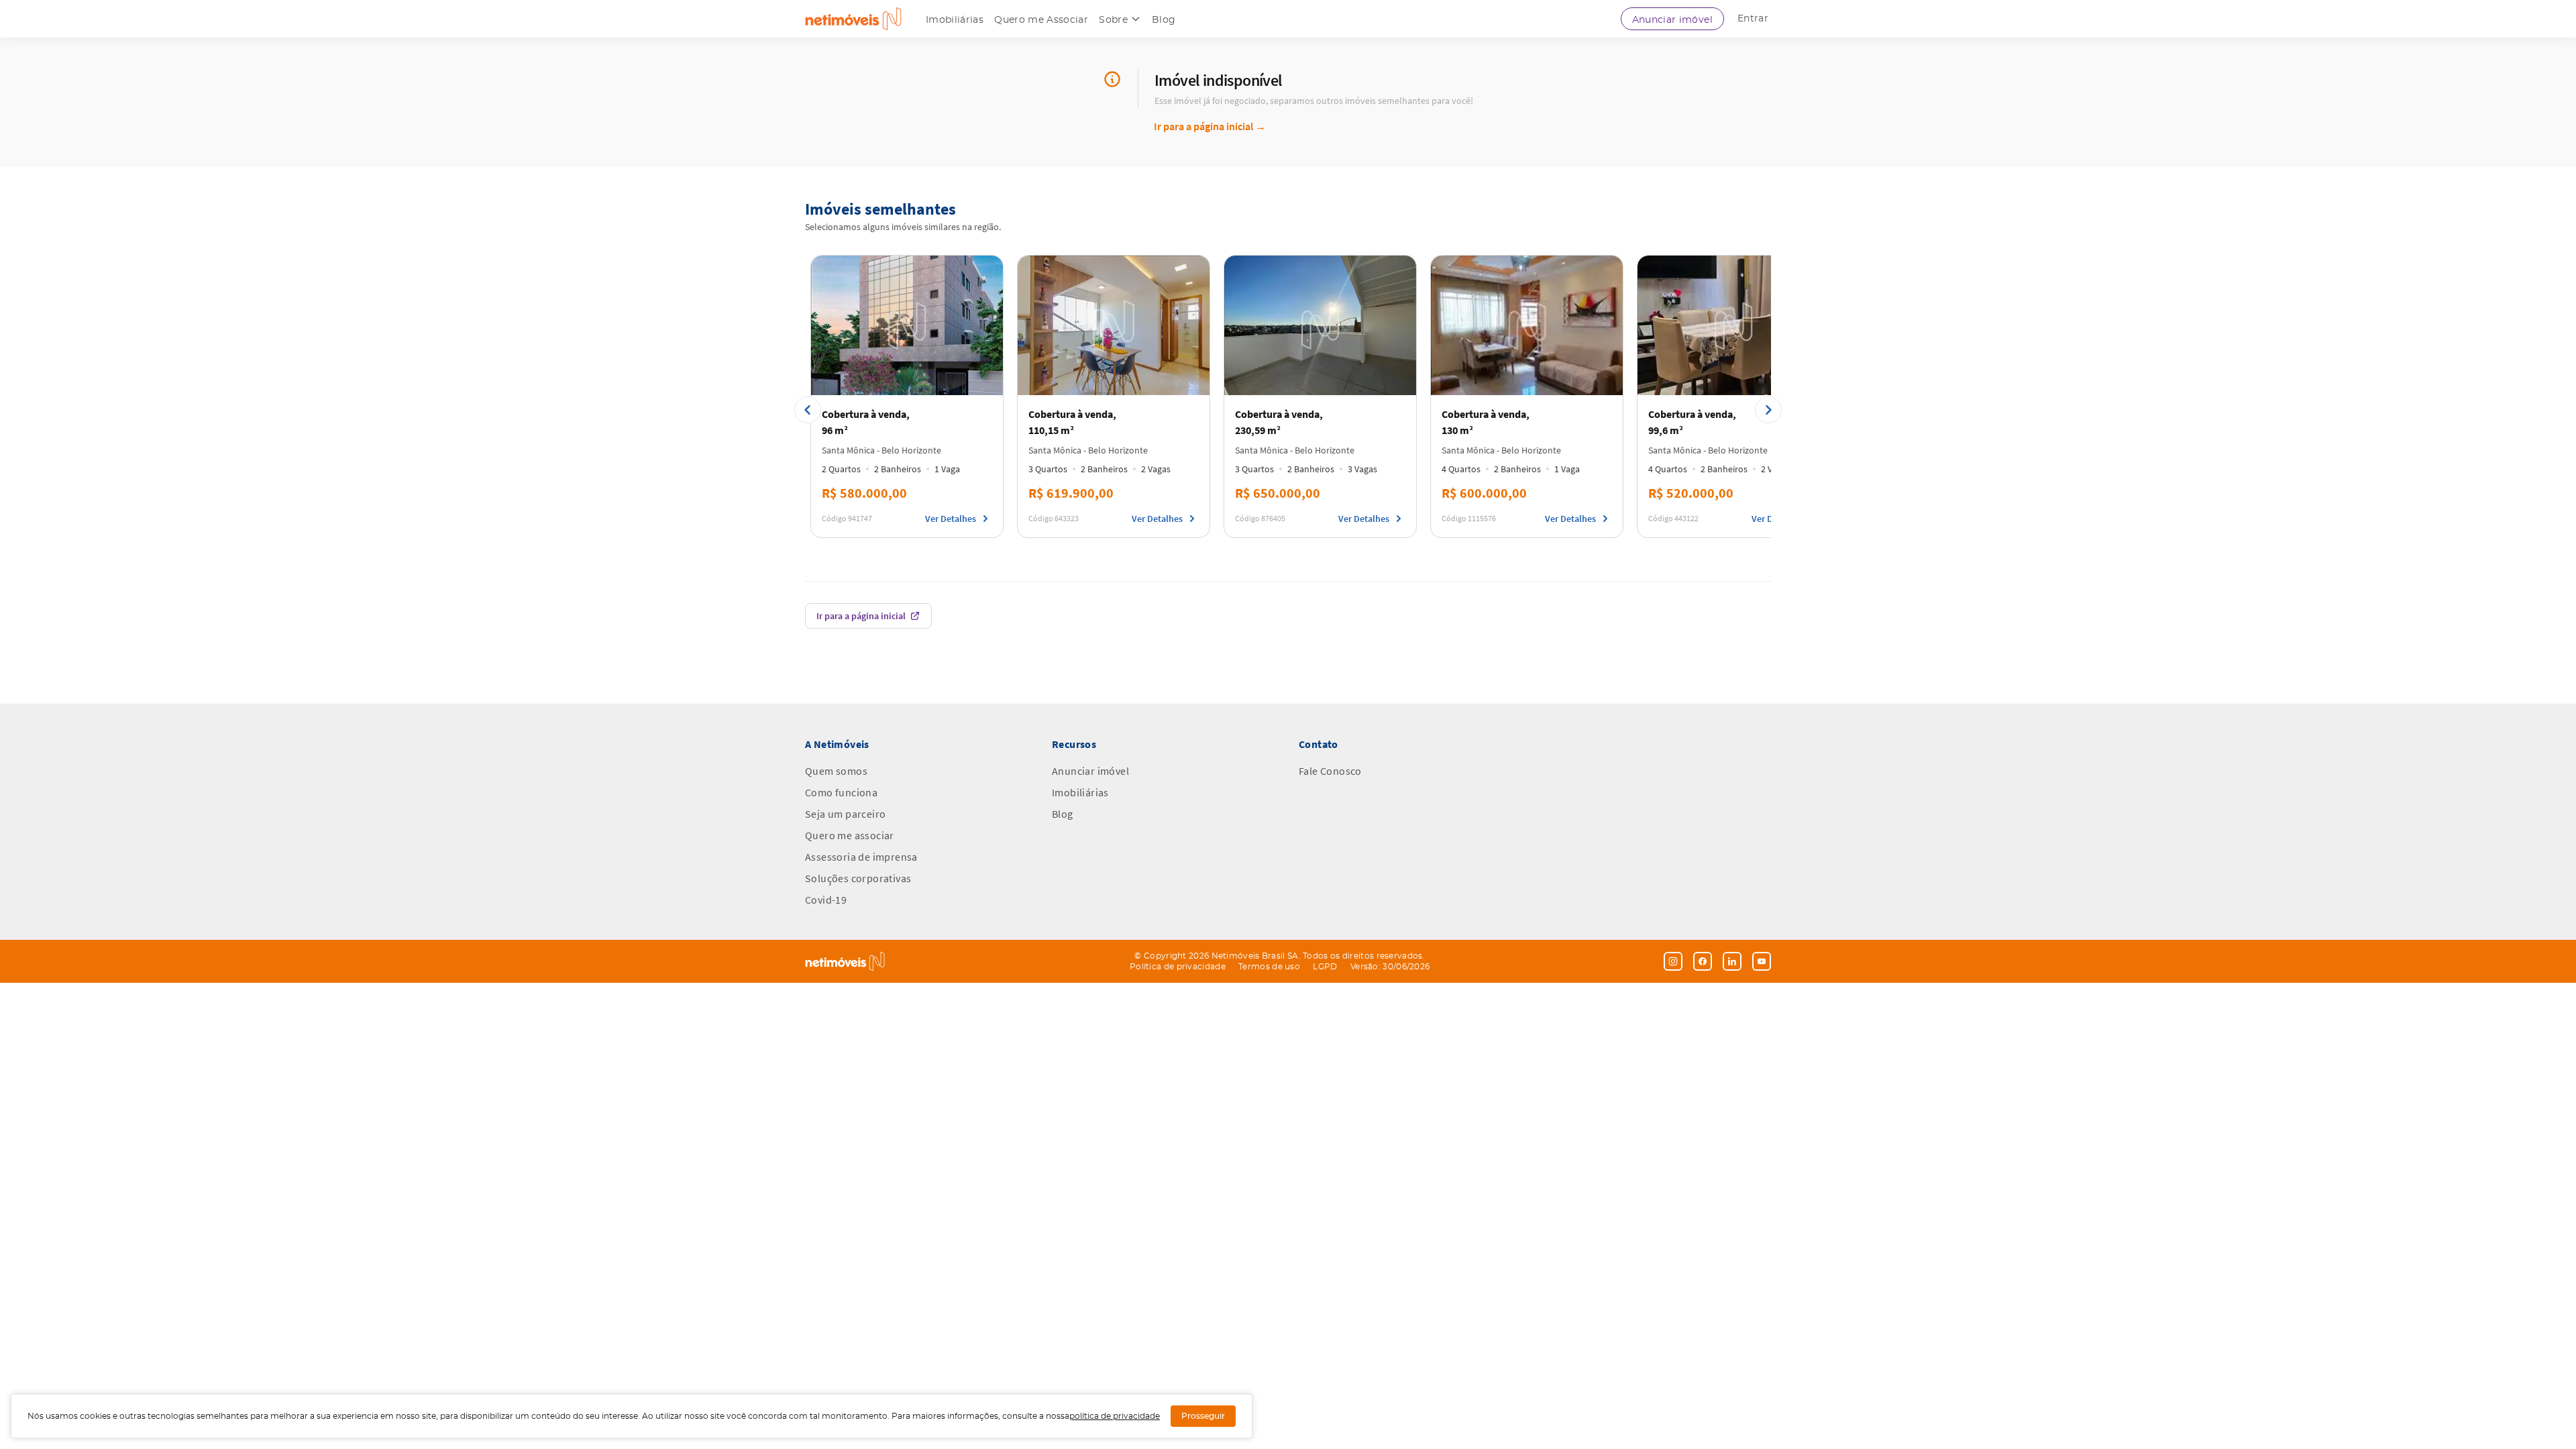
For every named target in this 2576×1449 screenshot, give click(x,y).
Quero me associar (850, 835)
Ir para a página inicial (1210, 126)
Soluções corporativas (858, 878)
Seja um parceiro (845, 814)
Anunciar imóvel (1672, 20)
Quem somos (836, 771)
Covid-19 (826, 900)
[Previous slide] (808, 410)
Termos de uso (1269, 967)
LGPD (1325, 967)
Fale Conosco (1330, 771)
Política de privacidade (1178, 967)
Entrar (1753, 19)
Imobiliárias (955, 20)
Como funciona (841, 792)
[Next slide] (1768, 410)
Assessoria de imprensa (861, 857)
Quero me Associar (1041, 20)
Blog (1164, 20)
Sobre (1113, 20)
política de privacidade (1115, 1416)
